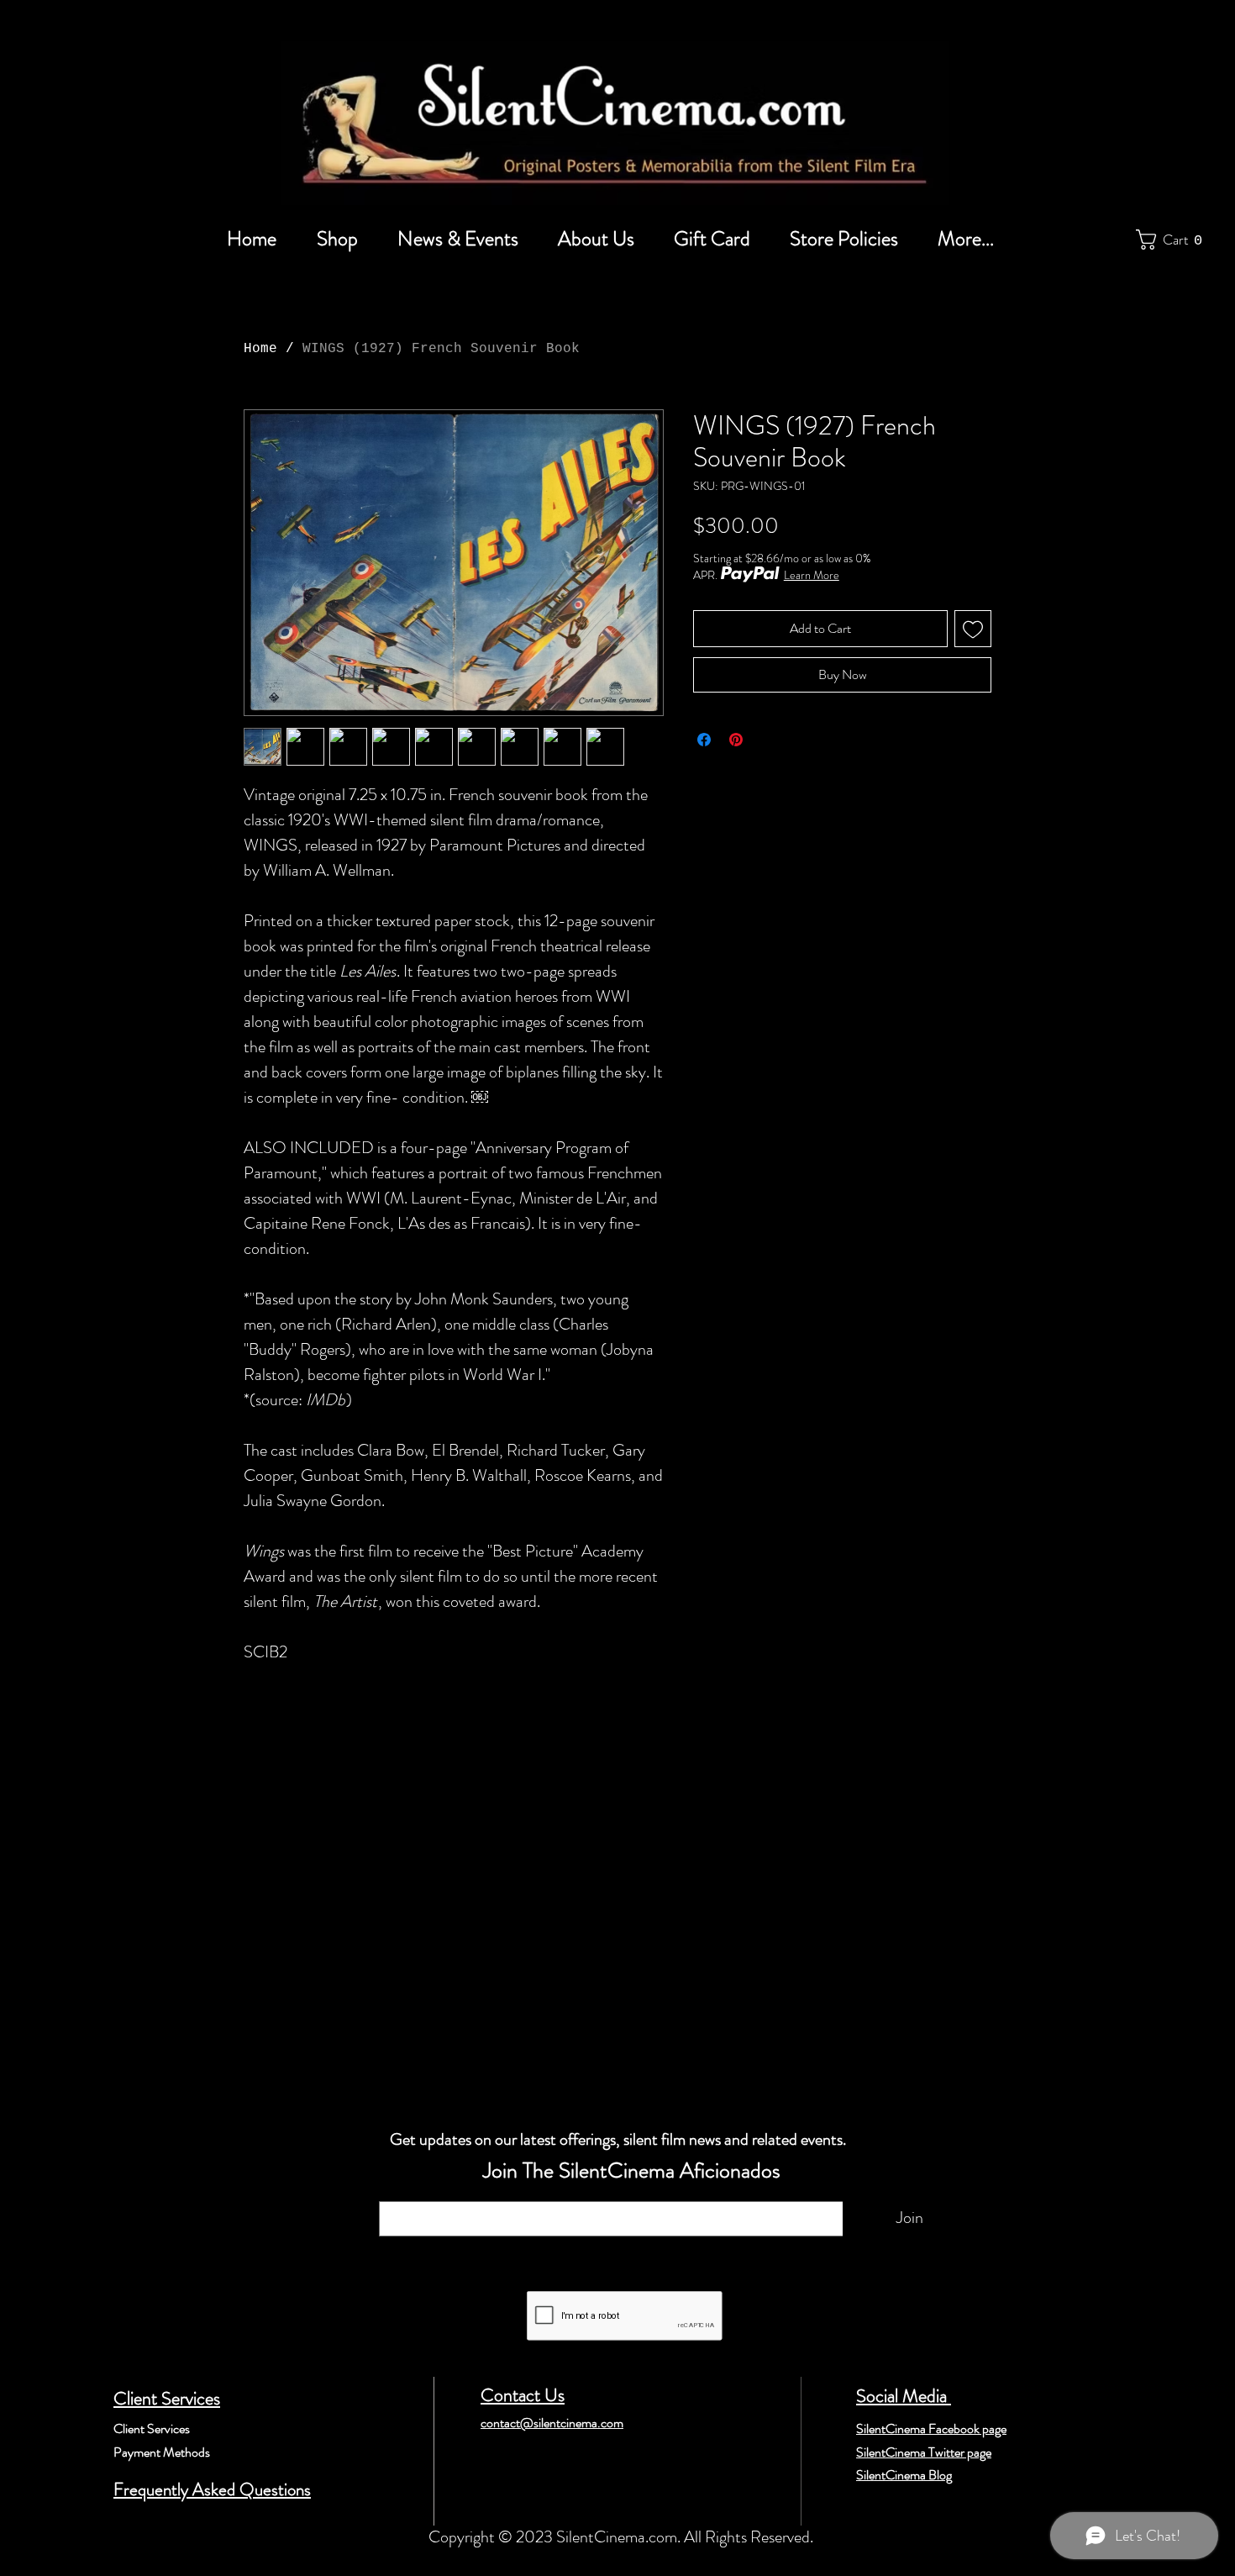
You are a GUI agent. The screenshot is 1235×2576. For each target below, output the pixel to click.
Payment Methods (162, 2452)
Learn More (812, 575)
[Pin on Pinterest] (736, 740)
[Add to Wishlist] (973, 629)
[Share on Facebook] (704, 740)
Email (400, 2193)
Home (260, 349)
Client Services (167, 2398)
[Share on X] (768, 740)
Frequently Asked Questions (212, 2489)
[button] (1173, 240)
